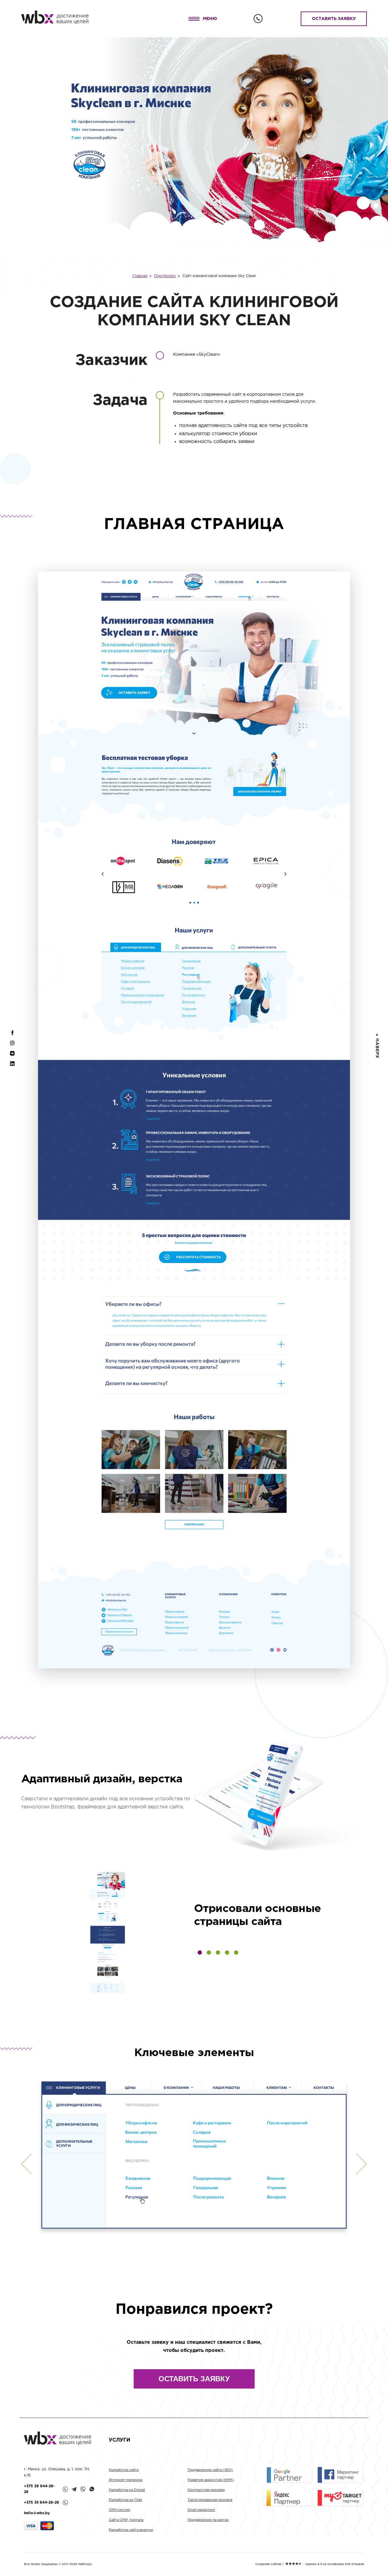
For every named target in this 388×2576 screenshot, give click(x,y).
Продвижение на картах (208, 2520)
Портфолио (165, 276)
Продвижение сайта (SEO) (210, 2470)
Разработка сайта (124, 2470)
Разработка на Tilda (125, 2500)
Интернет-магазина (125, 2480)
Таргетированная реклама (210, 2500)
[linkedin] (12, 1066)
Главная (140, 276)
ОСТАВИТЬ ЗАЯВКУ (334, 19)
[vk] (12, 1056)
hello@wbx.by (37, 2513)
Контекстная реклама (206, 2490)
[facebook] (12, 1036)
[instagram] (12, 1046)
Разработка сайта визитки (131, 2530)
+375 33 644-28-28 (42, 2503)
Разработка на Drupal (127, 2490)
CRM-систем (119, 2510)
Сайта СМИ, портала (126, 2520)
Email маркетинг (201, 2510)
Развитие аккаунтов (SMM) (211, 2480)
